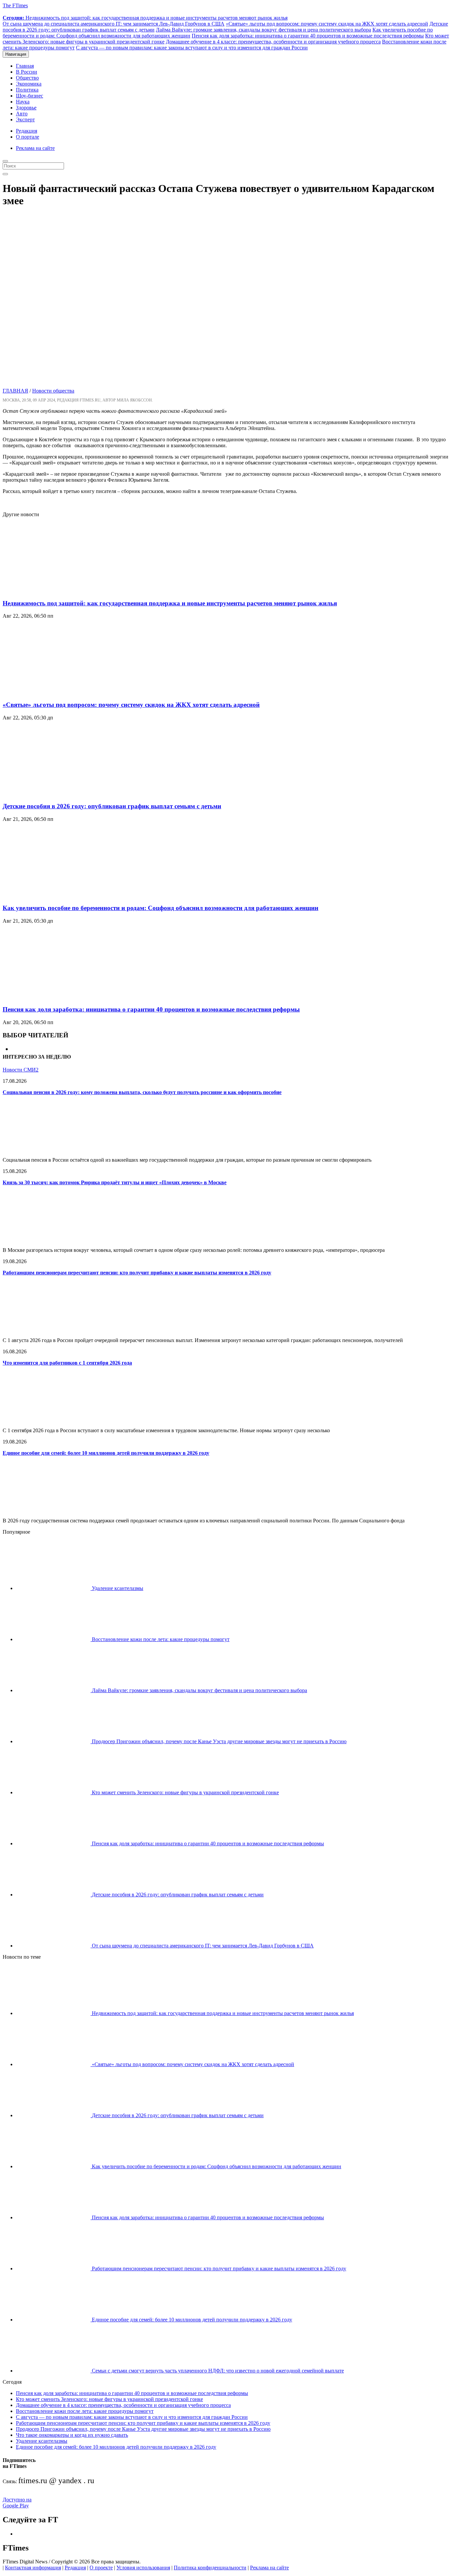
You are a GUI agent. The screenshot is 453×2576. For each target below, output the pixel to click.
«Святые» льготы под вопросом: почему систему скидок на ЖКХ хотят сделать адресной (327, 24)
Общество (27, 78)
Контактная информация (33, 2568)
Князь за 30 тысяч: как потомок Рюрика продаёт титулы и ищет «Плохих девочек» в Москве (115, 1182)
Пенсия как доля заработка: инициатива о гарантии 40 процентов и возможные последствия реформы (308, 36)
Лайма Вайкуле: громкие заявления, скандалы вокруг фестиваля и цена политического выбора (263, 30)
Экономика (29, 84)
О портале (28, 137)
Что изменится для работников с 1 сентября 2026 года (67, 1363)
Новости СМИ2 (21, 1070)
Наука (23, 102)
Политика (27, 90)
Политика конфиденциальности (210, 2568)
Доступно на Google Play (17, 2503)
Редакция (27, 131)
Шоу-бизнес (30, 96)
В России (27, 72)
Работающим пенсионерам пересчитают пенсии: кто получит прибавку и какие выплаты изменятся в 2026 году (137, 1273)
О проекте (101, 2568)
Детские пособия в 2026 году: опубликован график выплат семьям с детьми (112, 806)
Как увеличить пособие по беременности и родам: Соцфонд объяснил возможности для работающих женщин (161, 908)
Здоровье (26, 108)
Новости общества (53, 391)
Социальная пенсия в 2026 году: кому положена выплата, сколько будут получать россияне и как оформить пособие (142, 1092)
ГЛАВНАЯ (15, 391)
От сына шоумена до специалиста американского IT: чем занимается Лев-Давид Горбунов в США (114, 24)
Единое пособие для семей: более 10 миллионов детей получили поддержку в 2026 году (106, 1453)
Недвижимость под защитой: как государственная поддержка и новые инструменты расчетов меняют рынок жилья (145, 18)
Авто (22, 114)
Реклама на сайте (35, 148)
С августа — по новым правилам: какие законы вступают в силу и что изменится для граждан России (192, 48)
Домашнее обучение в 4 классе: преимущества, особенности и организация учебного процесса (273, 42)
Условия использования (143, 2568)
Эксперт (25, 120)
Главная (25, 66)
